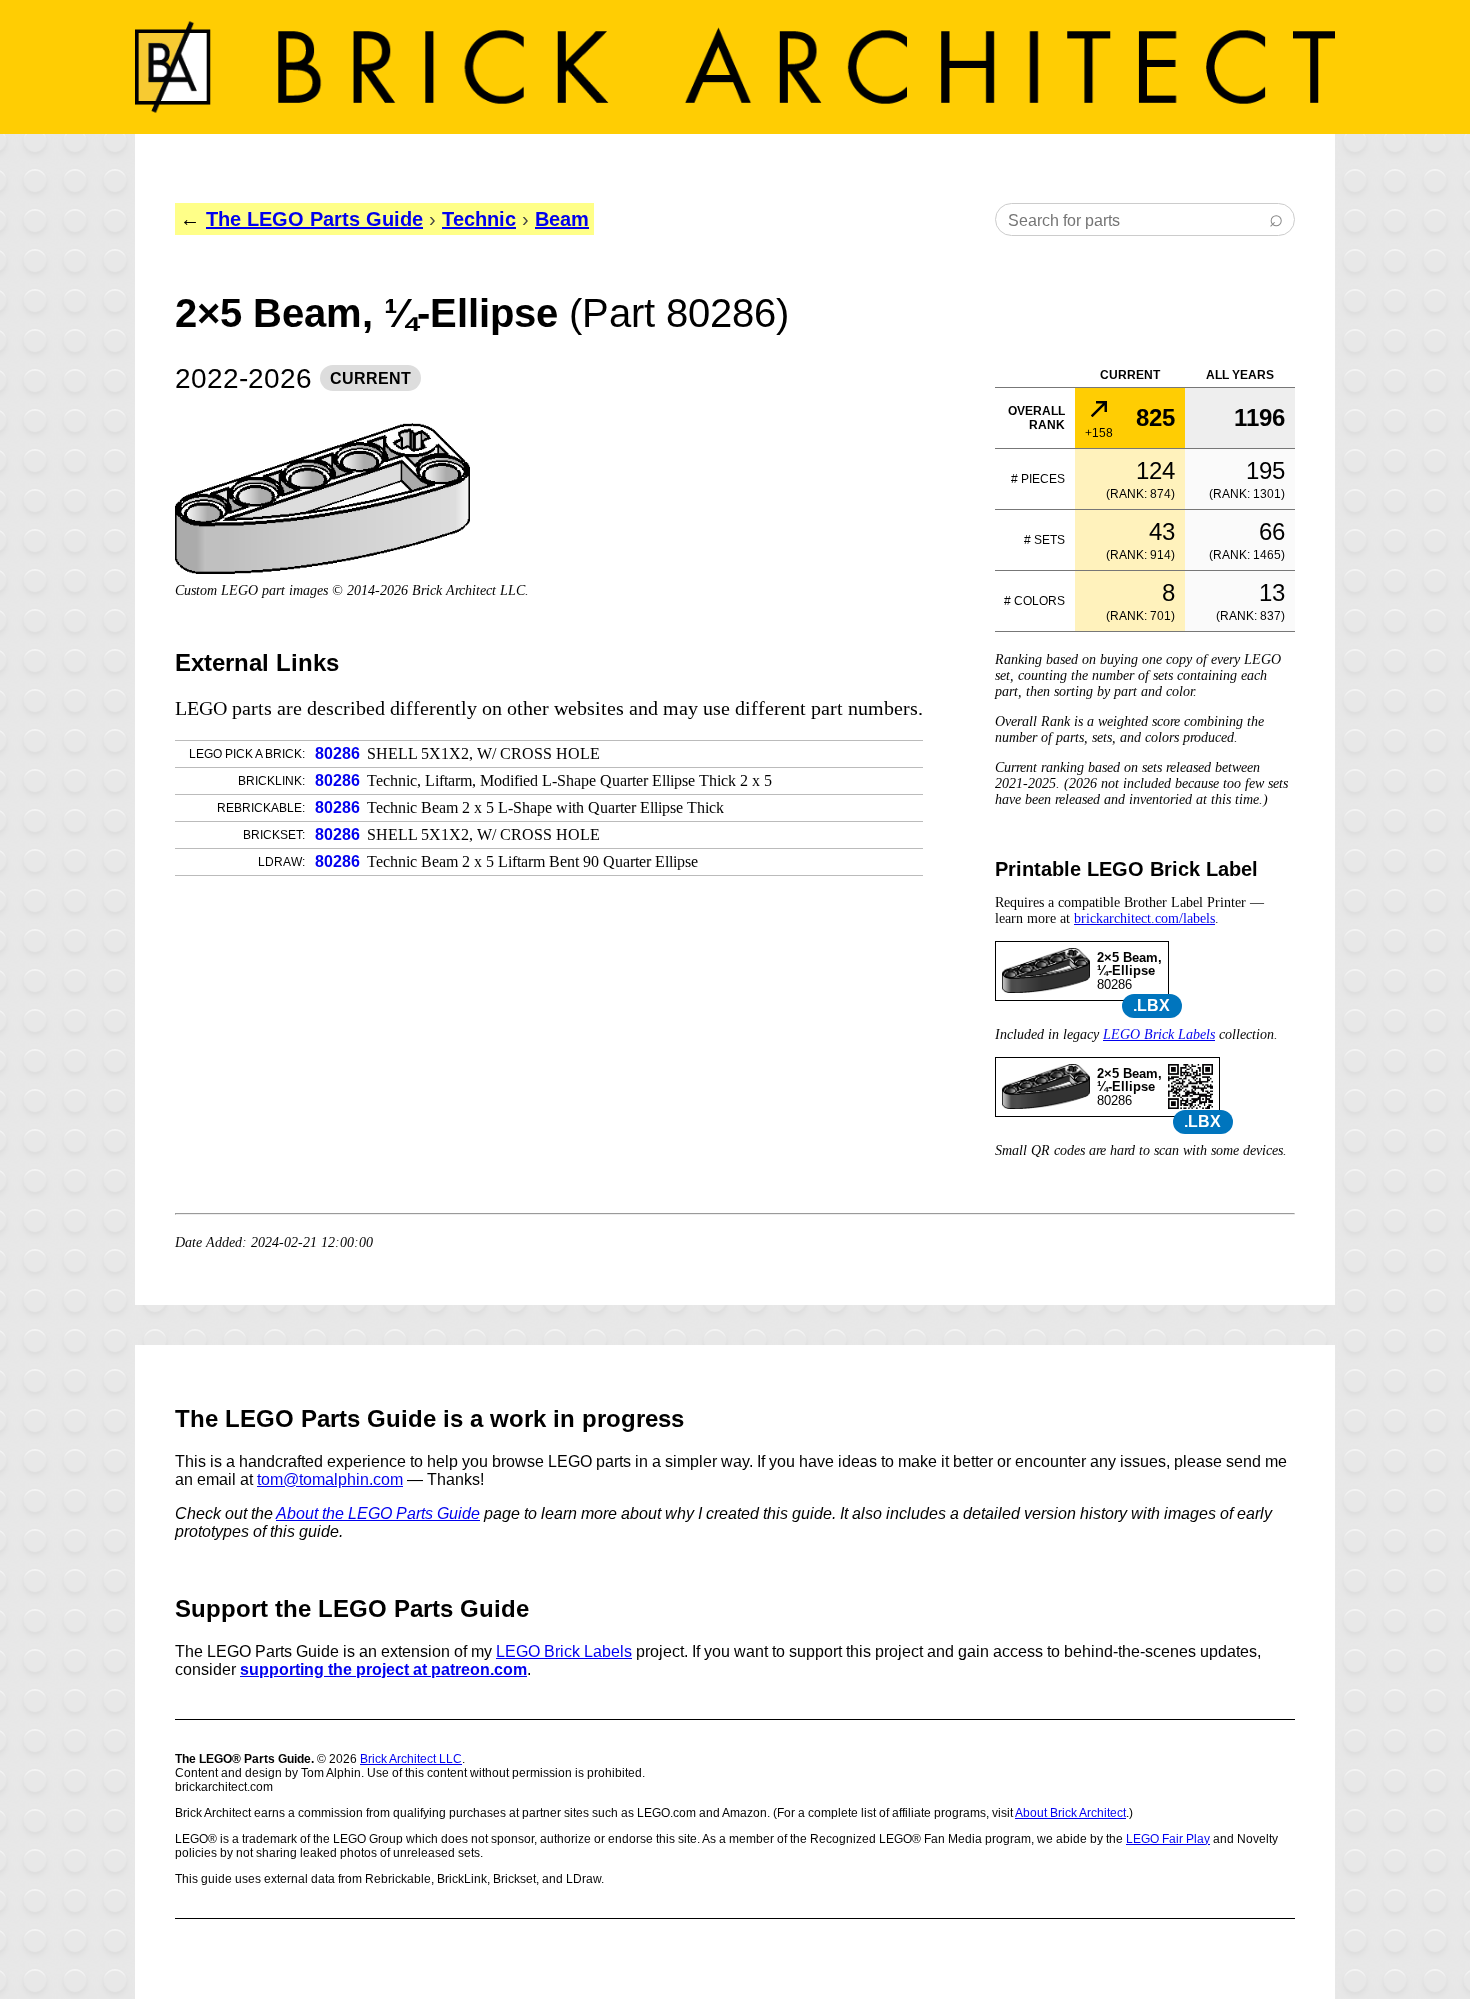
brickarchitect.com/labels (1144, 918)
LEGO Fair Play (1168, 1839)
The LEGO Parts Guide (314, 219)
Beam (562, 219)
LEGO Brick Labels (1159, 1034)
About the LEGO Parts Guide (378, 1513)
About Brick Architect (1070, 1813)
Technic (479, 219)
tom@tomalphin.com (330, 1479)
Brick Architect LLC (411, 1759)
